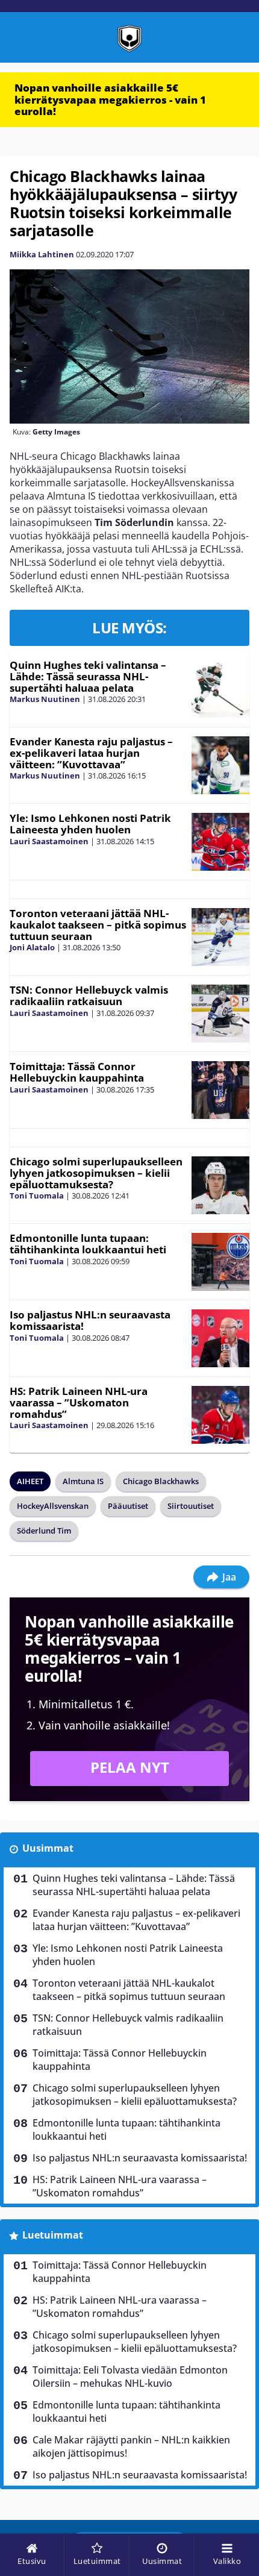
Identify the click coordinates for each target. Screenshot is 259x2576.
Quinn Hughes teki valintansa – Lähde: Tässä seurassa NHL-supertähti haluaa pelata (88, 676)
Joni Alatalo (32, 947)
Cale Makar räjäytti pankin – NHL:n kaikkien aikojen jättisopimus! (131, 2446)
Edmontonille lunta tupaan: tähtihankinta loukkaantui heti (88, 1244)
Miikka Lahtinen (42, 254)
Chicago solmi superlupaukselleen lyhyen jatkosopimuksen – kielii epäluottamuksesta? (96, 1173)
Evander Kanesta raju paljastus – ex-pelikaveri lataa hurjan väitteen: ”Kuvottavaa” (91, 753)
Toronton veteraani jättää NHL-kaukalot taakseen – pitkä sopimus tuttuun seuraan (98, 924)
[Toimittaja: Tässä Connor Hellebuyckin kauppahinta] (220, 1090)
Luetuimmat (53, 2235)
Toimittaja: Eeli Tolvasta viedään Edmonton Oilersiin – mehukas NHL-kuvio (130, 2377)
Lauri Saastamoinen (49, 841)
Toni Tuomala (37, 1196)
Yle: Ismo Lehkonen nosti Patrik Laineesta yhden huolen (90, 824)
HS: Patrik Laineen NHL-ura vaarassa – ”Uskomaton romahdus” (79, 1402)
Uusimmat (48, 1848)
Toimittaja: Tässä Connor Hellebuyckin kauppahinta (77, 1072)
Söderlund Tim (44, 1531)
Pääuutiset (128, 1506)
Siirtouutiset (191, 1506)
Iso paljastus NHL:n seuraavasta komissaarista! (90, 1320)
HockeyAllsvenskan (53, 1506)
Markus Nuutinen (45, 699)
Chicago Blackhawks (161, 1481)
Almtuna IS (83, 1481)
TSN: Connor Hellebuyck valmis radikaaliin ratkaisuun (89, 995)
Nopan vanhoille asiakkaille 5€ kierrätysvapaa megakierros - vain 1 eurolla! (110, 99)
